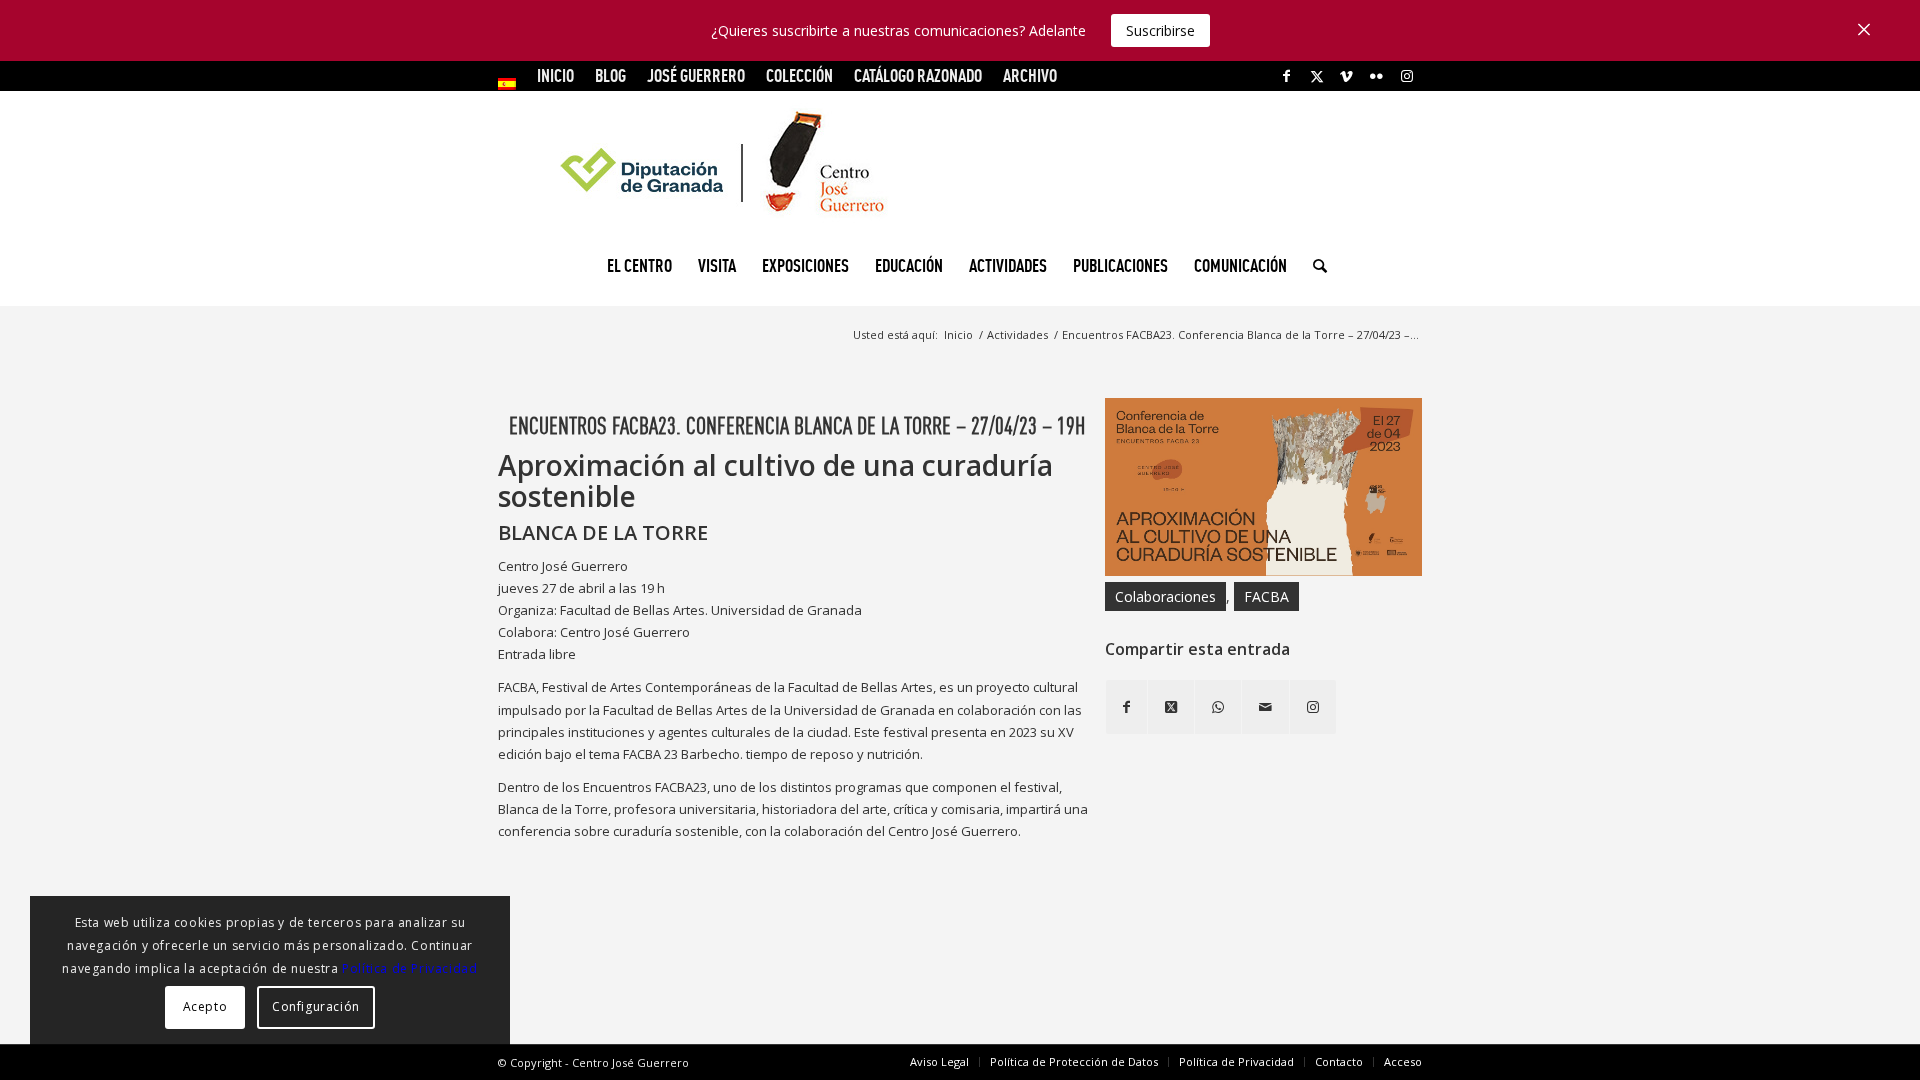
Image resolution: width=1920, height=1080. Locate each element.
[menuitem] (512, 84)
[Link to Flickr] (1376, 76)
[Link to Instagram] (1407, 76)
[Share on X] (1171, 707)
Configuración (316, 1006)
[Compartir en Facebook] (1126, 707)
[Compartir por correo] (1265, 707)
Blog (610, 75)
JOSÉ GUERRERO (696, 75)
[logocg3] (960, 166)
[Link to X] (1316, 76)
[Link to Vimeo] (1346, 76)
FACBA (1266, 596)
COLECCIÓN (799, 75)
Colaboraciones (1165, 596)
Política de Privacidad (409, 968)
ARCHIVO (1030, 75)
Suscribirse (1160, 30)
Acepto (205, 1006)
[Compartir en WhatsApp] (1218, 707)
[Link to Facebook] (1286, 76)
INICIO (555, 75)
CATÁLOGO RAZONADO (918, 75)
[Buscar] (1313, 266)
